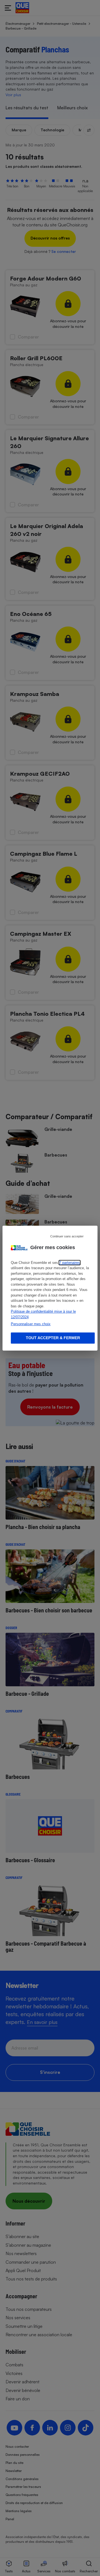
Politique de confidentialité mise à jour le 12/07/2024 (43, 1314)
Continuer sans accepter (67, 1236)
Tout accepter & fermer (53, 1338)
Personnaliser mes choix (31, 1324)
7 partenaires (70, 1263)
